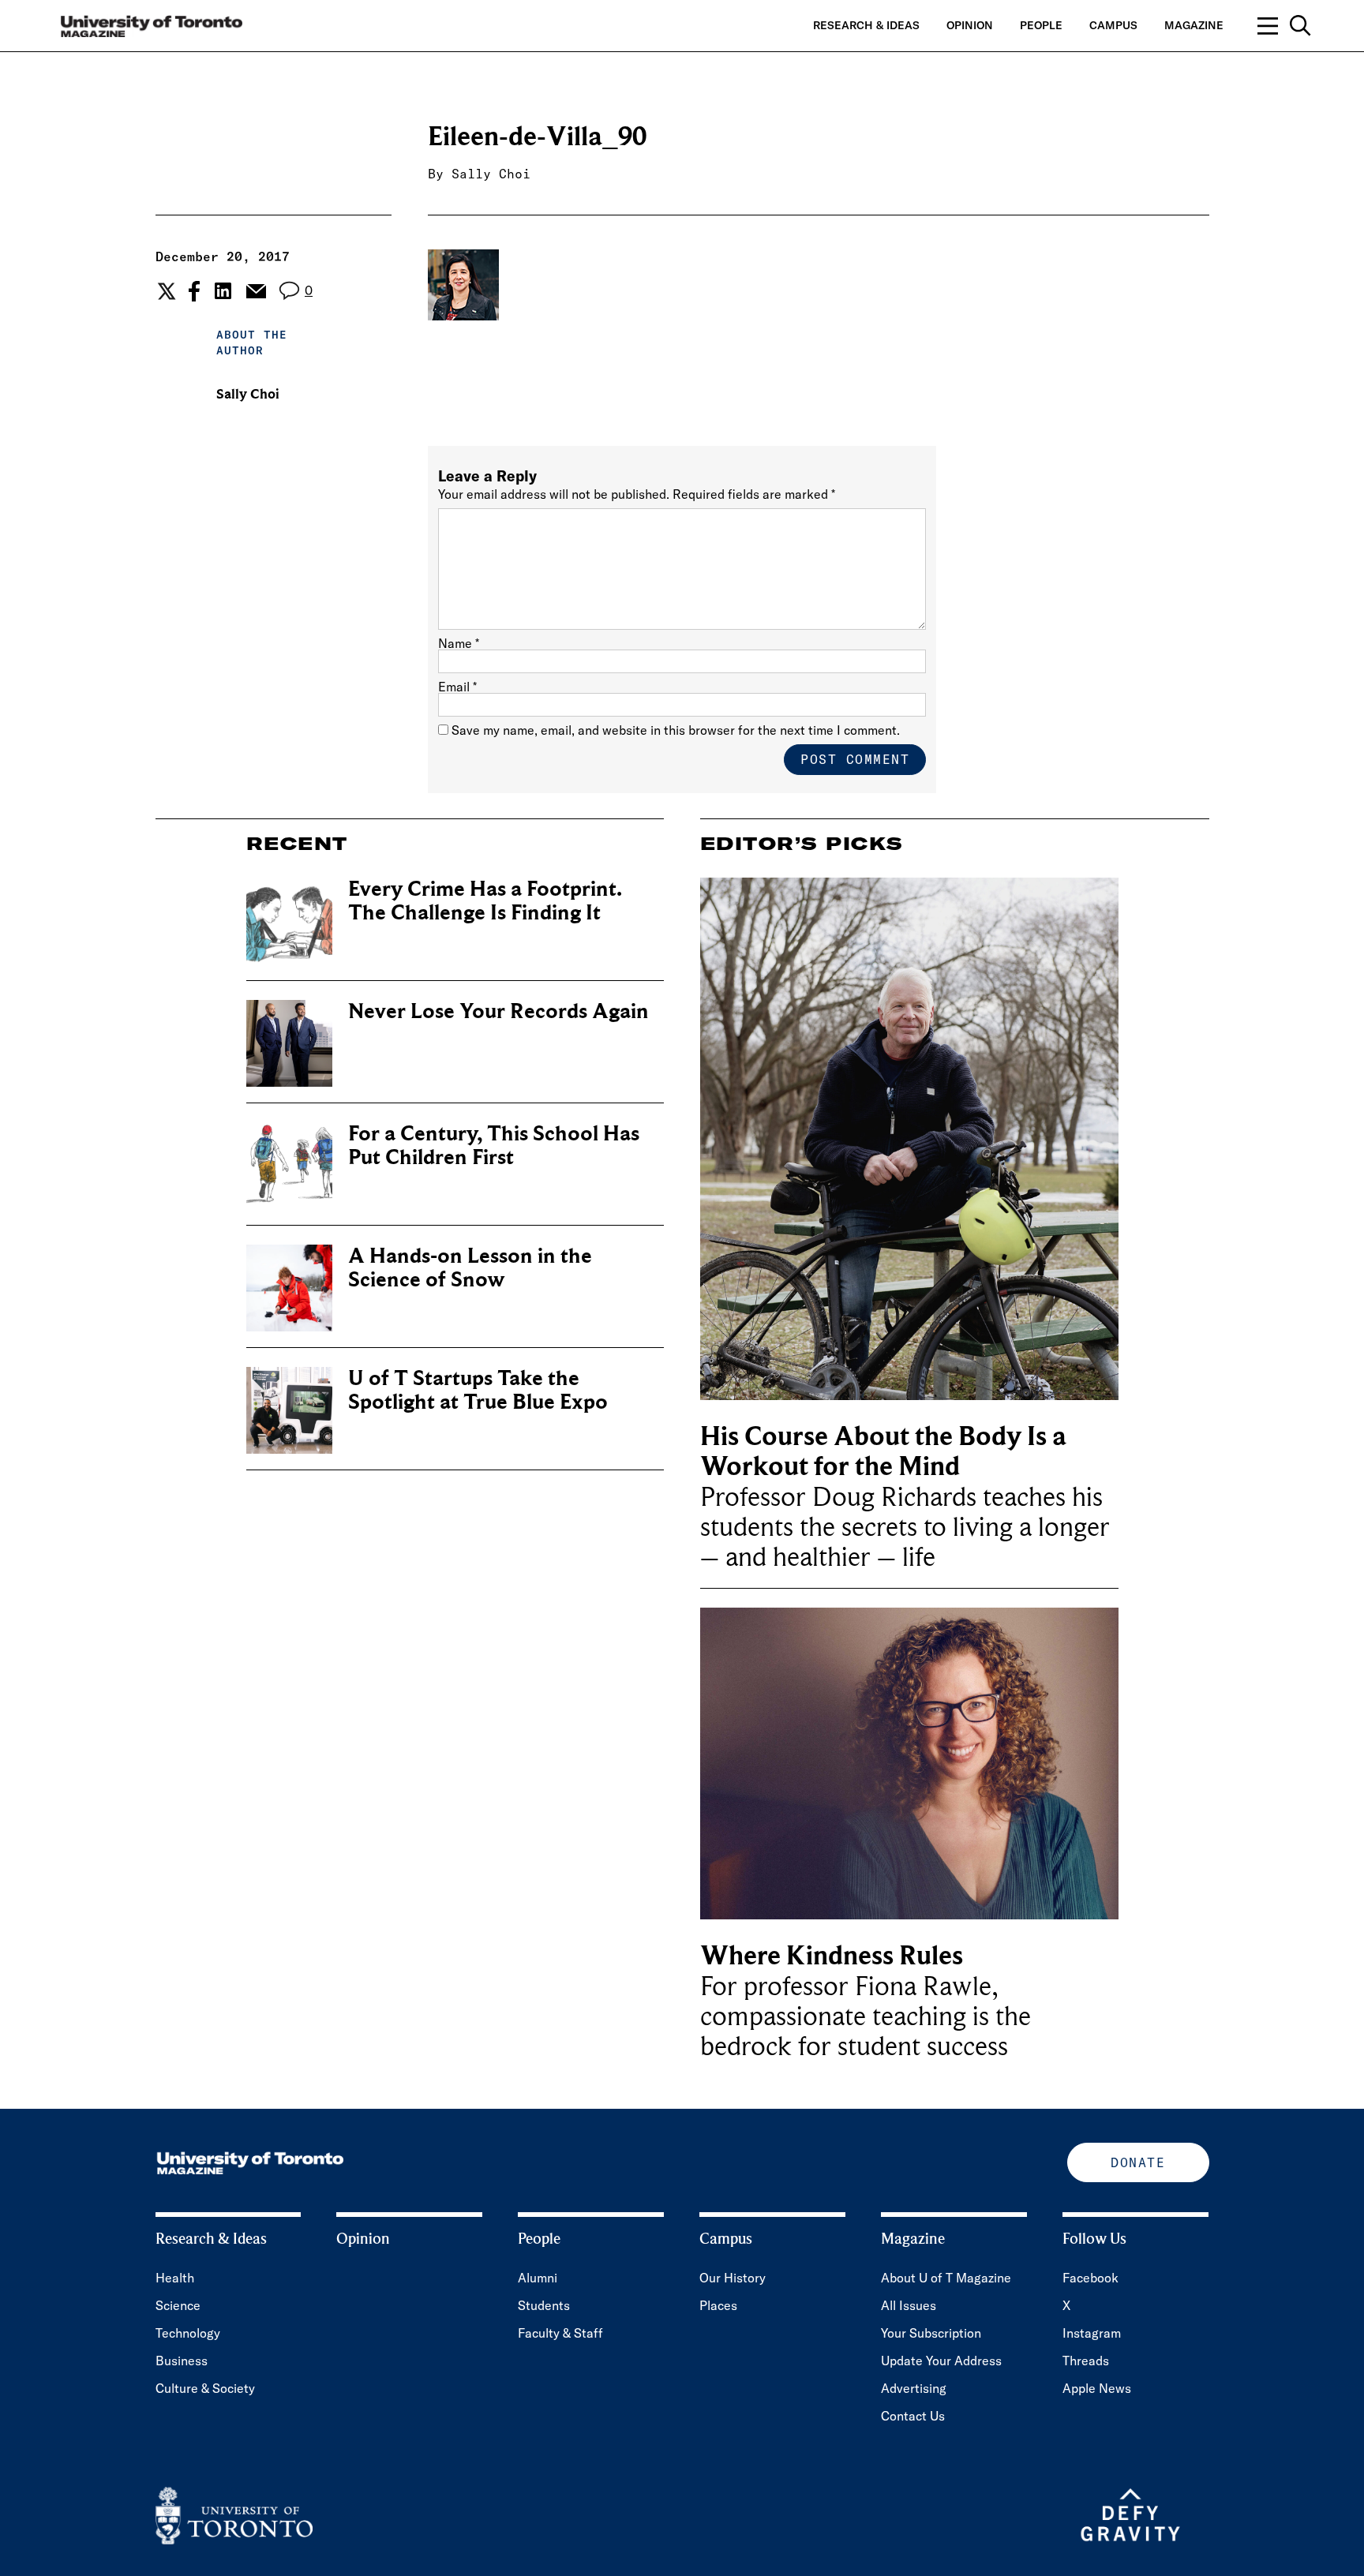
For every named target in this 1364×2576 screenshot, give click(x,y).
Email (457, 687)
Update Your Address (941, 2361)
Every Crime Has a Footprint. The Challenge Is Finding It (485, 901)
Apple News (1097, 2388)
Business (182, 2361)
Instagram (1092, 2333)
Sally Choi (491, 174)
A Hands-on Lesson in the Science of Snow (470, 1268)
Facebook (1090, 2278)
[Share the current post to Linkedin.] (223, 291)
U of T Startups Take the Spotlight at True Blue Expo (478, 1390)
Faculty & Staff (560, 2333)
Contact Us (913, 2416)
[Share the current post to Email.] (255, 291)
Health (175, 2278)
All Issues (909, 2305)
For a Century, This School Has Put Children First (494, 1146)
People (1041, 25)
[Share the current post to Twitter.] (165, 291)
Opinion (970, 25)
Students (544, 2305)
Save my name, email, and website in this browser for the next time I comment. (676, 730)
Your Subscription (931, 2333)
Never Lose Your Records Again (498, 1011)
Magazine (1194, 25)
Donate (1138, 2162)
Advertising (914, 2388)
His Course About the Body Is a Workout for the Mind (883, 1452)
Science (178, 2305)
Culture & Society (205, 2388)
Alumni (538, 2278)
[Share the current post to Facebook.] (194, 291)
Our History (733, 2278)
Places (718, 2305)
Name (459, 643)
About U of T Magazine (946, 2278)
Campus (1113, 25)
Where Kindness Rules (832, 1956)
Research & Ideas (866, 25)
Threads (1086, 2361)
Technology (188, 2333)
